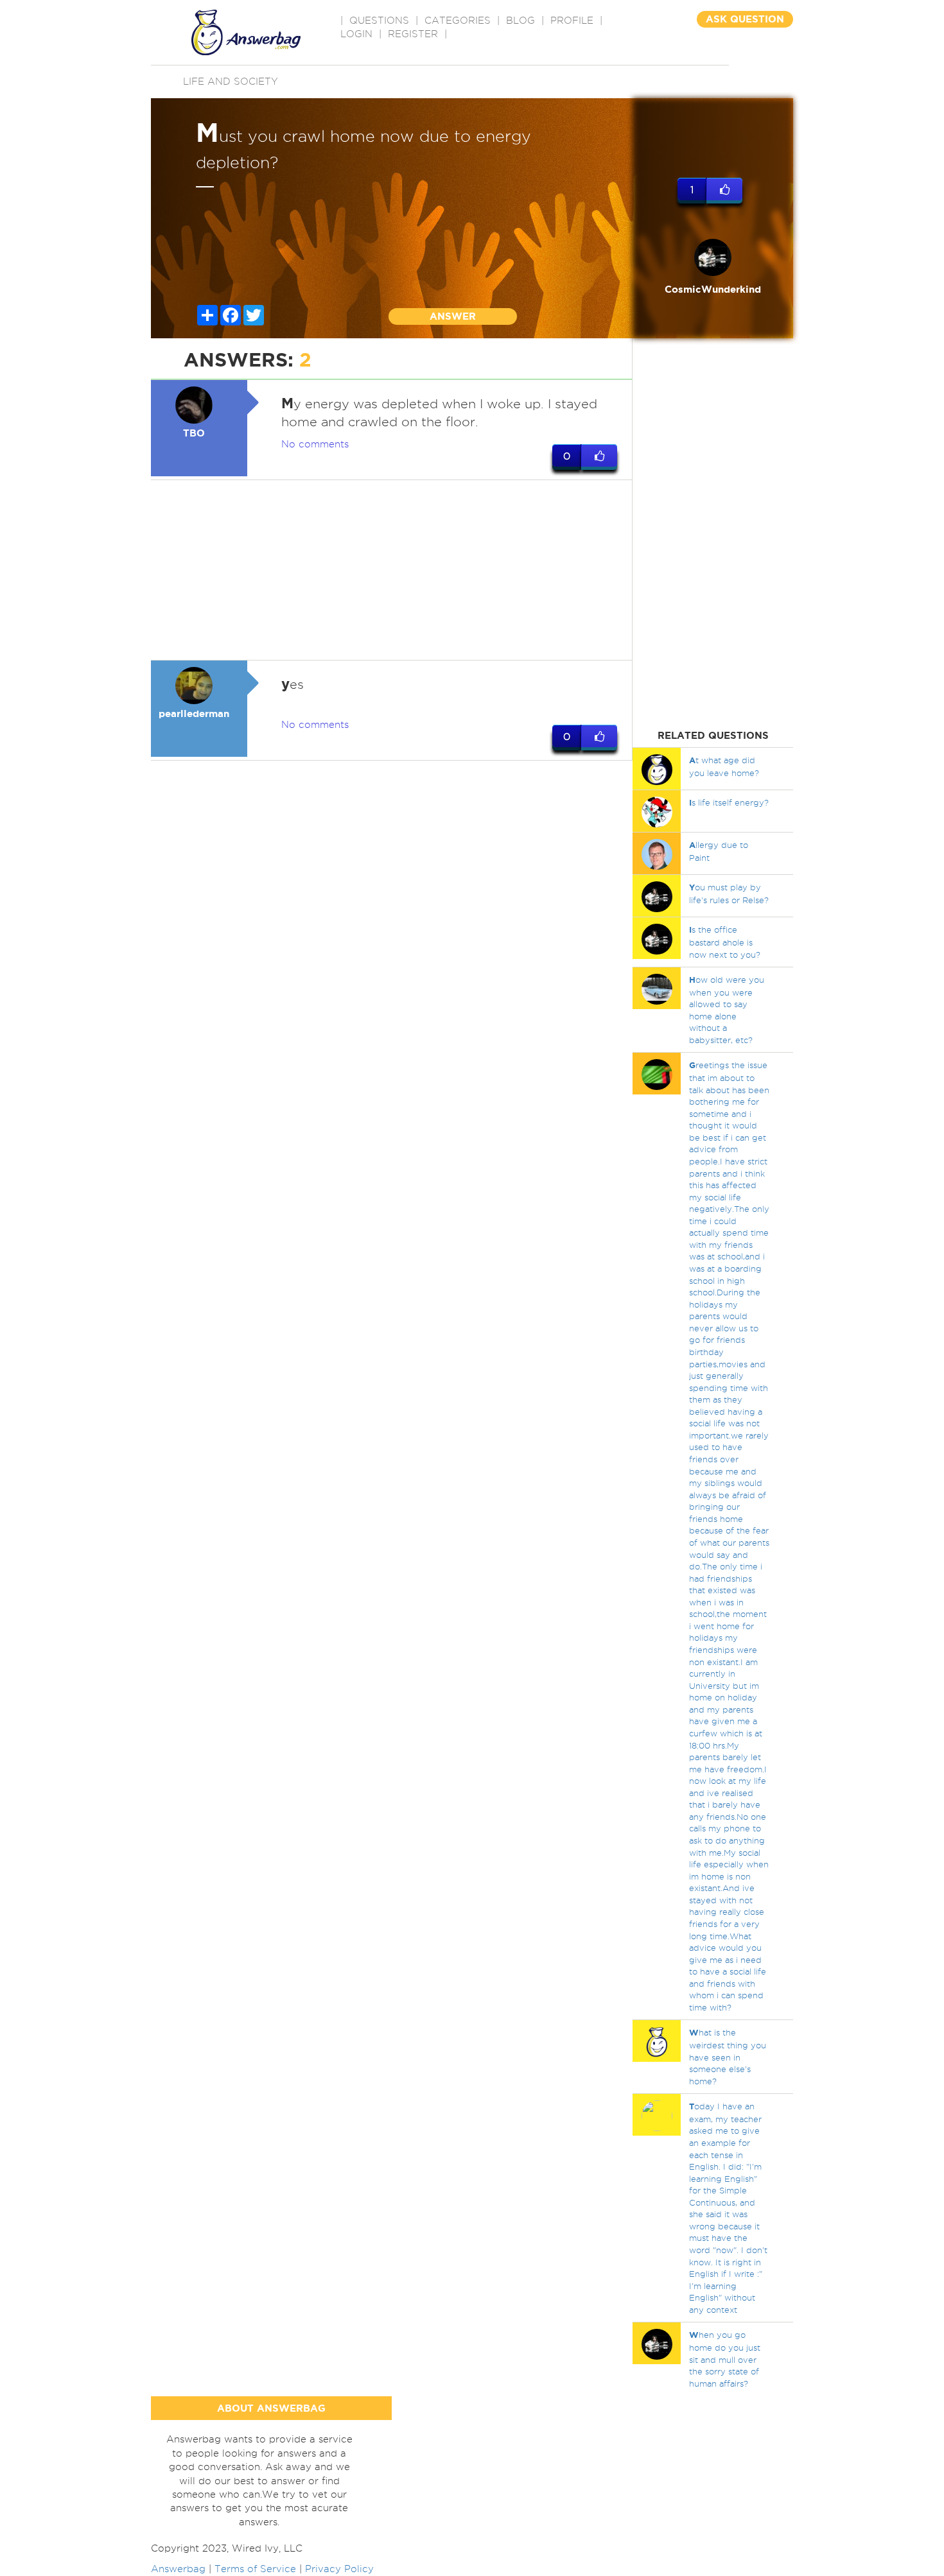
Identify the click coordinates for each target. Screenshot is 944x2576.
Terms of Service (255, 2569)
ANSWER (453, 316)
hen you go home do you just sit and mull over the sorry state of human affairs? (725, 2359)
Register (413, 34)
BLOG (520, 21)
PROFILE (572, 21)
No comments (315, 444)
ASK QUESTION (745, 19)
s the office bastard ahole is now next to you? (725, 942)
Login (356, 34)
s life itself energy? (729, 802)
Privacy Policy (339, 2569)
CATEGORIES (458, 21)
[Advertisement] (392, 570)
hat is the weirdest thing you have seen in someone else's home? (728, 2056)
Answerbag (178, 2569)
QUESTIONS (379, 21)
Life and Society (231, 82)
